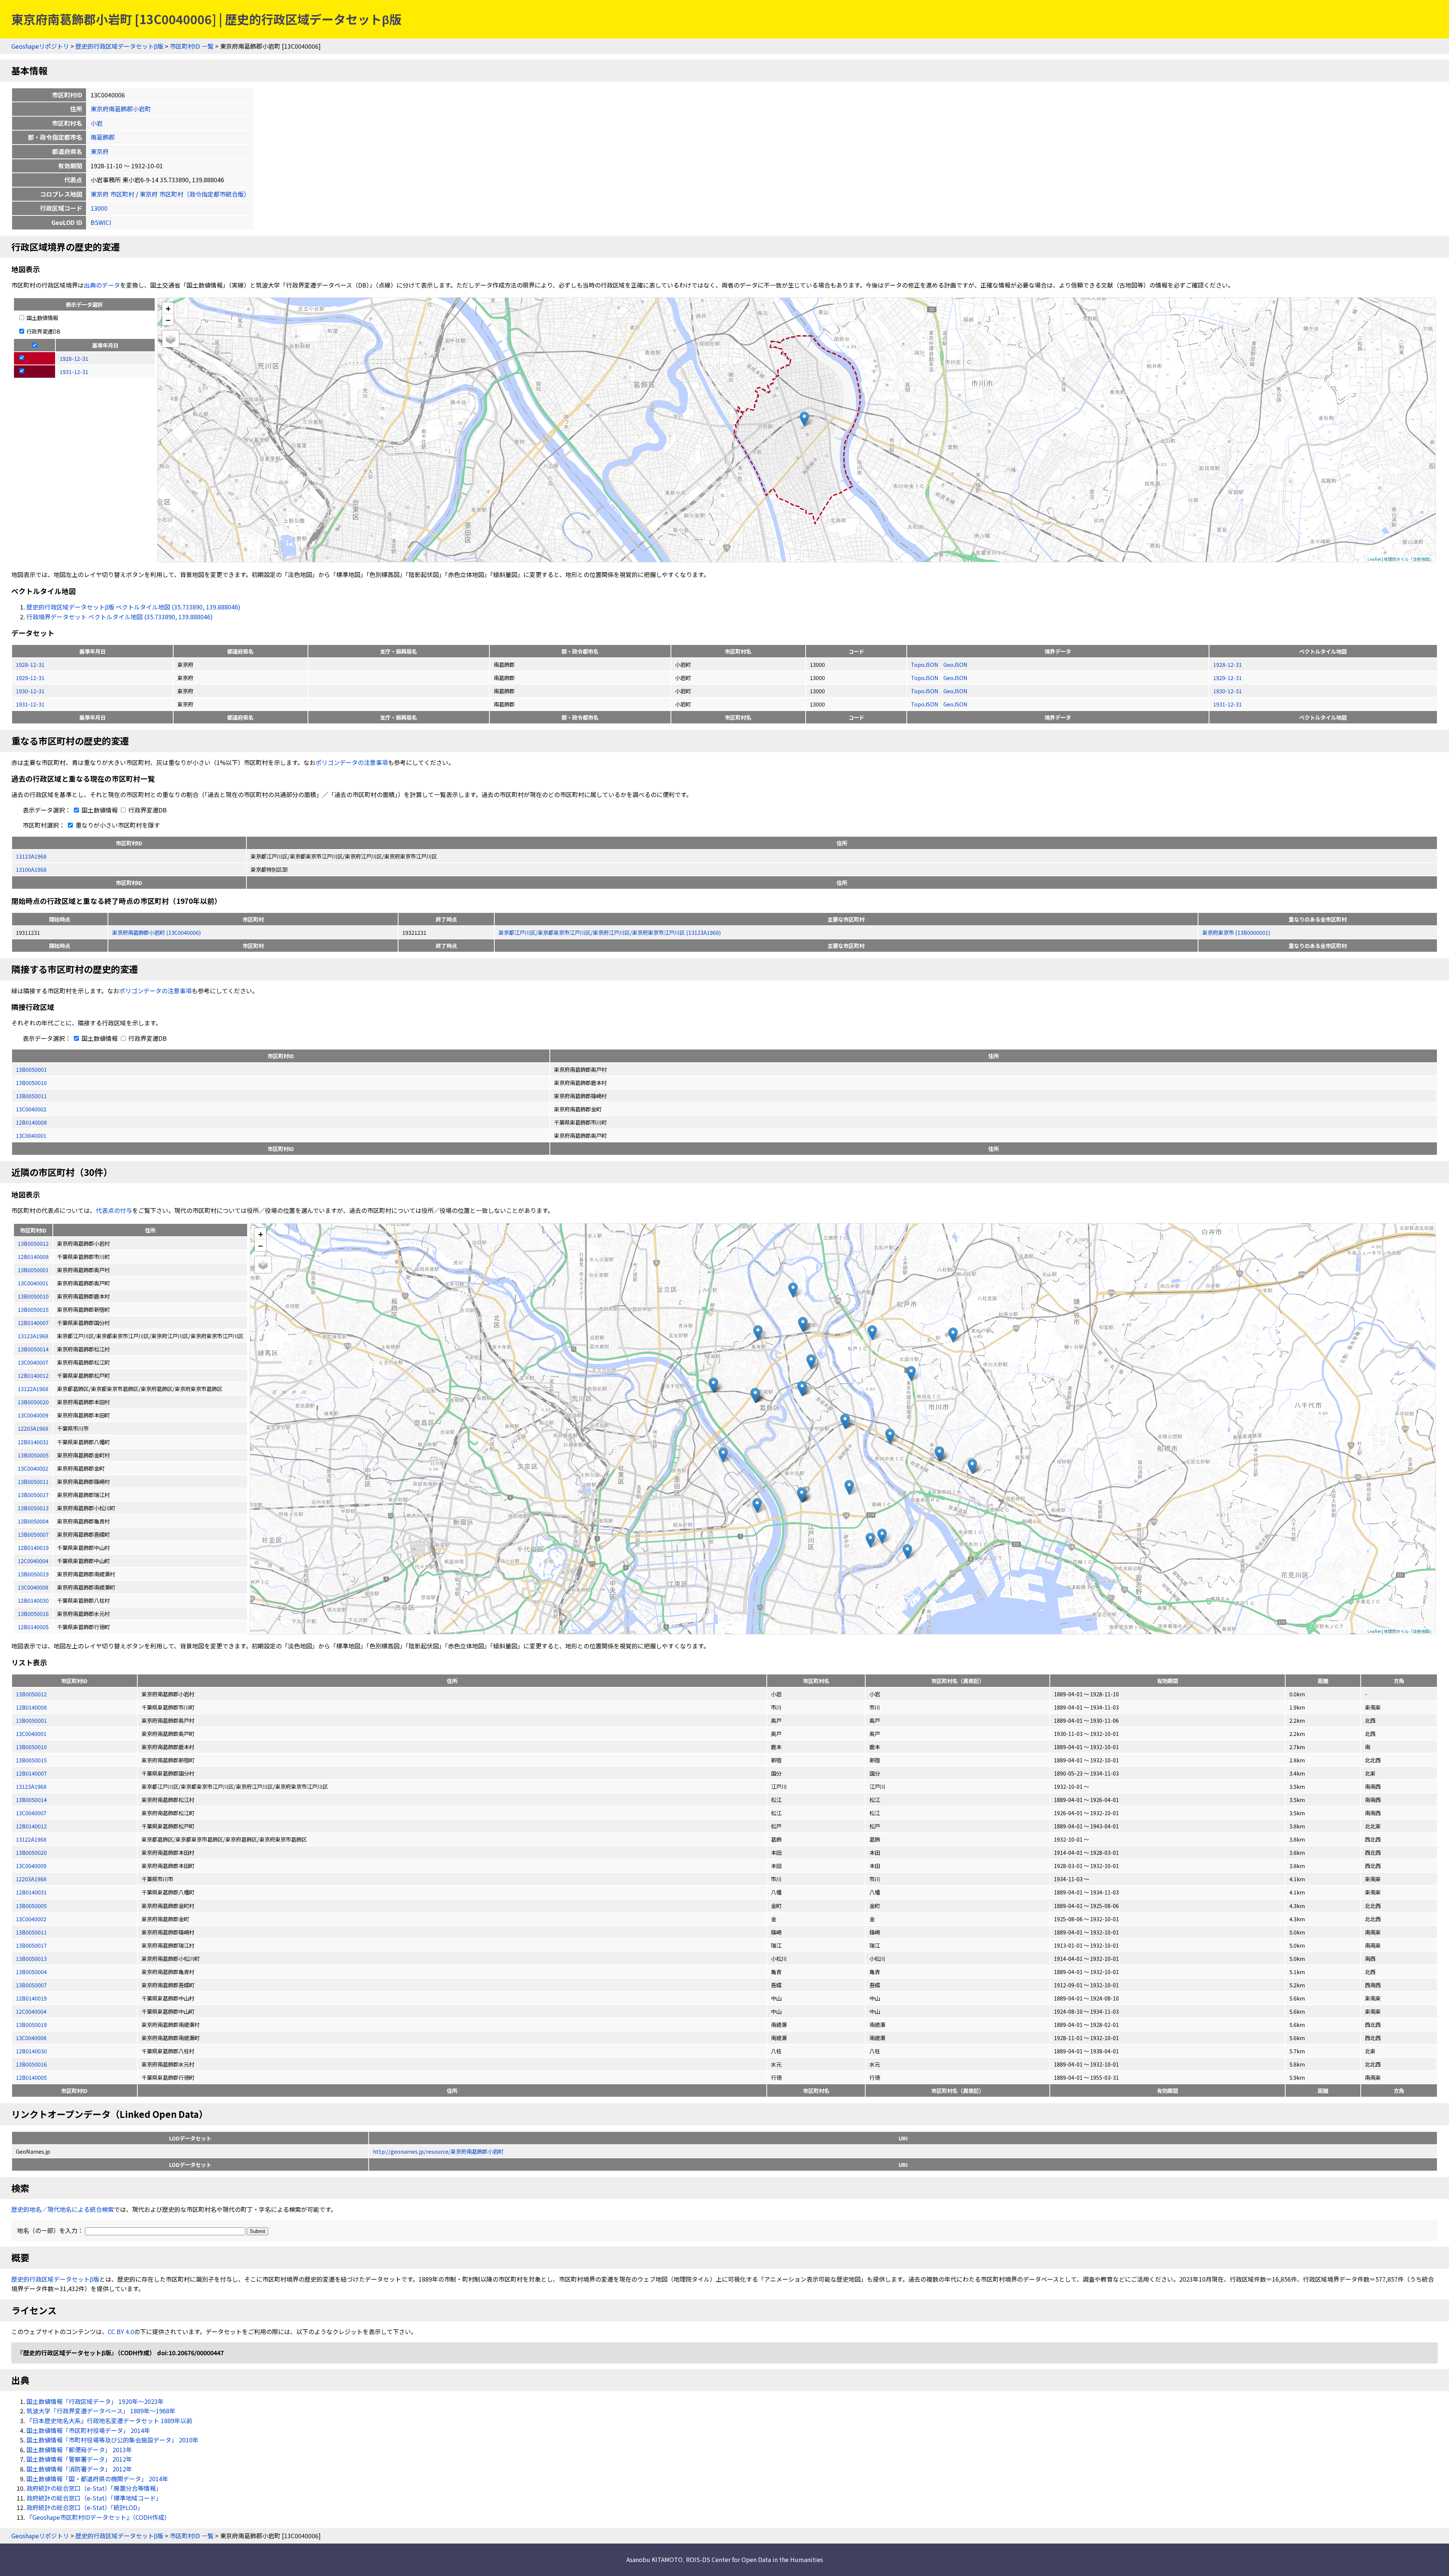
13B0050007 (31, 1985)
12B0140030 (31, 2051)
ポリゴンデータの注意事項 (352, 762)
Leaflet (1374, 559)
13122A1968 (31, 1839)
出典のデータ (102, 285)
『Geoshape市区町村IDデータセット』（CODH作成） (98, 2517)
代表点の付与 (114, 1210)
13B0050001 (31, 1069)
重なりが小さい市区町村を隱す (117, 825)
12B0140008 (31, 1122)
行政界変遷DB (43, 331)
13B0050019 (31, 2024)
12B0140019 (31, 1998)
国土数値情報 (42, 318)
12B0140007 (31, 1773)
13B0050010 (31, 1083)
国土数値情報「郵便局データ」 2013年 (79, 2450)
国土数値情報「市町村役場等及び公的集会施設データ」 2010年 (112, 2440)
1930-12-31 (30, 691)
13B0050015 (31, 1760)
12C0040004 (31, 2011)
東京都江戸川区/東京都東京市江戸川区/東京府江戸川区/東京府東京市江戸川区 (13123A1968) (610, 932)
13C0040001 (31, 1135)
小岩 (97, 123)
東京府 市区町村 (112, 194)
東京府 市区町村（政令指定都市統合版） (195, 194)
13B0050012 (31, 1694)
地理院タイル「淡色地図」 (1409, 559)
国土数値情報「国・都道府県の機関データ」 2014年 (97, 2479)
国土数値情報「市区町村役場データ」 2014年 (88, 2430)
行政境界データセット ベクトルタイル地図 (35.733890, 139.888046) (120, 617)
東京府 (100, 151)
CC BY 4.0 (121, 2331)
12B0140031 (31, 1892)
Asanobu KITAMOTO (655, 2559)
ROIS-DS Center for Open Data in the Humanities (754, 2559)
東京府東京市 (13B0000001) (1236, 932)
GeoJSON (955, 664)
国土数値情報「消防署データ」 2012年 (79, 2469)
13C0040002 (31, 1109)
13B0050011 (31, 1096)
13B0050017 (31, 1945)
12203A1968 (31, 1879)
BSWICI (101, 222)
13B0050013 (31, 1958)
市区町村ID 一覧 (192, 46)
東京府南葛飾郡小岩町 (121, 109)
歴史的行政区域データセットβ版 (119, 46)
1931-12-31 (30, 704)
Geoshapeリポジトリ (40, 46)
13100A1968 (31, 869)
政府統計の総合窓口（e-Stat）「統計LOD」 (85, 2507)
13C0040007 (31, 1813)
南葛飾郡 (103, 137)
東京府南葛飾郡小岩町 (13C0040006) (156, 932)
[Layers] (171, 339)
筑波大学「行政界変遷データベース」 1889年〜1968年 (101, 2411)
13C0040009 (31, 1866)
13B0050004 (31, 1972)
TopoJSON (925, 664)
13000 (99, 208)
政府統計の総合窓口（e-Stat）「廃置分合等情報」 (94, 2488)
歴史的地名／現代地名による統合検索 (63, 2209)
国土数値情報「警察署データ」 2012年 (79, 2459)
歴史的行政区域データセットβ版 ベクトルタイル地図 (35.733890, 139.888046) (133, 607)
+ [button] (168, 308)
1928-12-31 (30, 664)
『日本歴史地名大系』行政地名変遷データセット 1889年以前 (109, 2421)
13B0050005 (31, 1906)
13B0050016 (31, 2064)
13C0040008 (31, 2038)
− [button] (168, 320)
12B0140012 (31, 1826)
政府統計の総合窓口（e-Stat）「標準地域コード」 (94, 2498)
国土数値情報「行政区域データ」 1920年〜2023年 (95, 2401)
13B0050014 (31, 1800)
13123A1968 (31, 856)
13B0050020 (31, 1852)
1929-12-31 (30, 678)
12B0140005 (31, 2077)
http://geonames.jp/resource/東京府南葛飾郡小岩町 (438, 2151)
